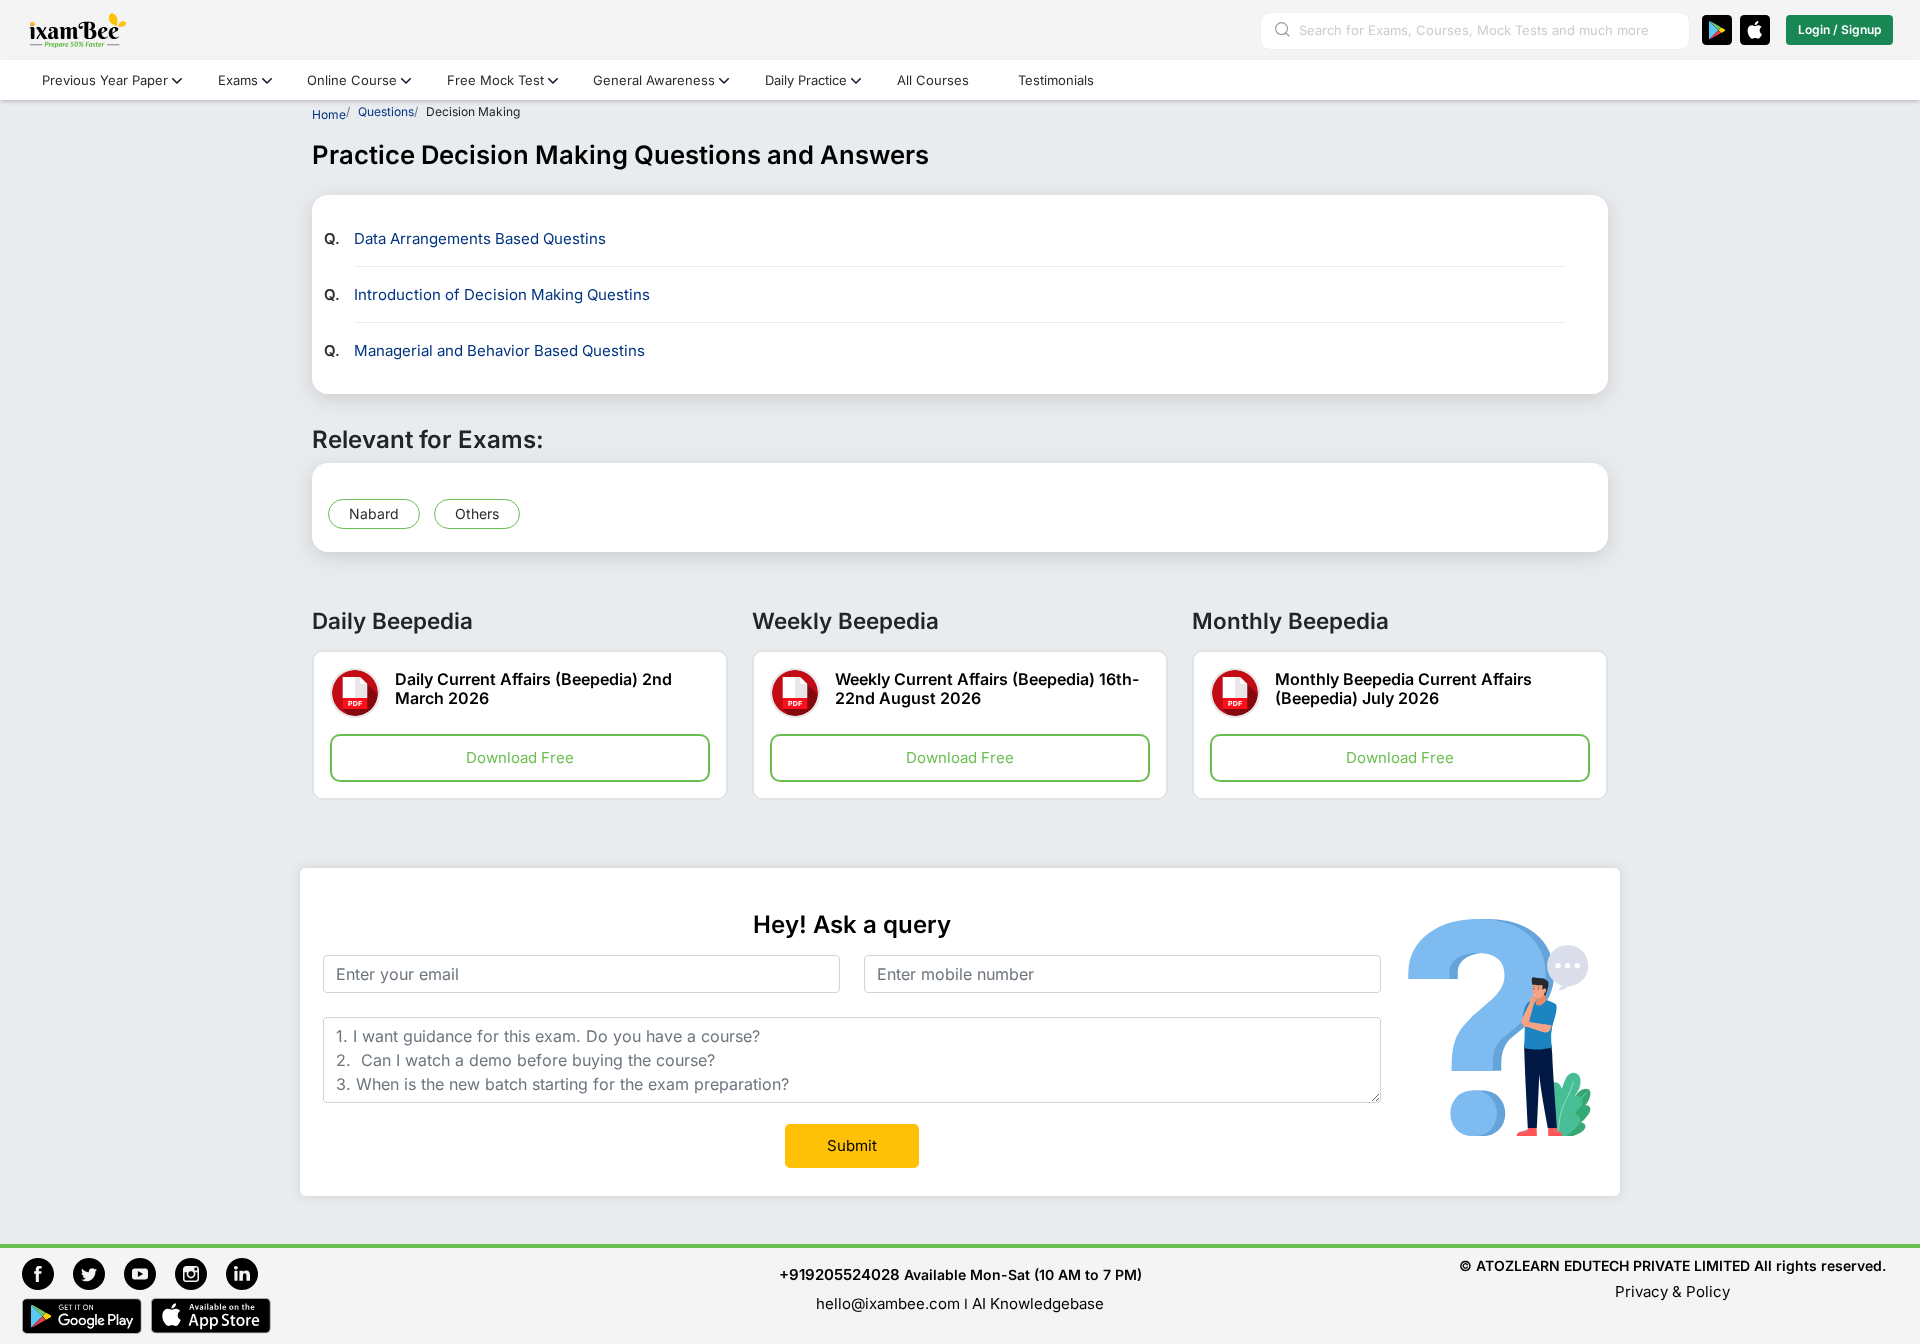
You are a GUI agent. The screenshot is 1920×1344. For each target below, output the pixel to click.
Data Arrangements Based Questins (480, 238)
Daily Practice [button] (806, 80)
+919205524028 (839, 1274)
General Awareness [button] (654, 80)
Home (329, 114)
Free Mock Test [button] (495, 80)
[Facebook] (47, 1271)
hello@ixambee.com (888, 1303)
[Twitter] (98, 1271)
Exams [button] (238, 80)
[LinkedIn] (247, 1271)
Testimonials (1056, 80)
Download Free (520, 757)
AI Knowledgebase (1038, 1303)
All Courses (933, 80)
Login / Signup (1839, 29)
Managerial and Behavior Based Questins (499, 350)
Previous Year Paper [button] (105, 80)
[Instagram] (200, 1271)
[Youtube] (149, 1271)
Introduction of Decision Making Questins (502, 294)
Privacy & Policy (1672, 1291)
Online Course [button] (352, 80)
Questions (386, 111)
